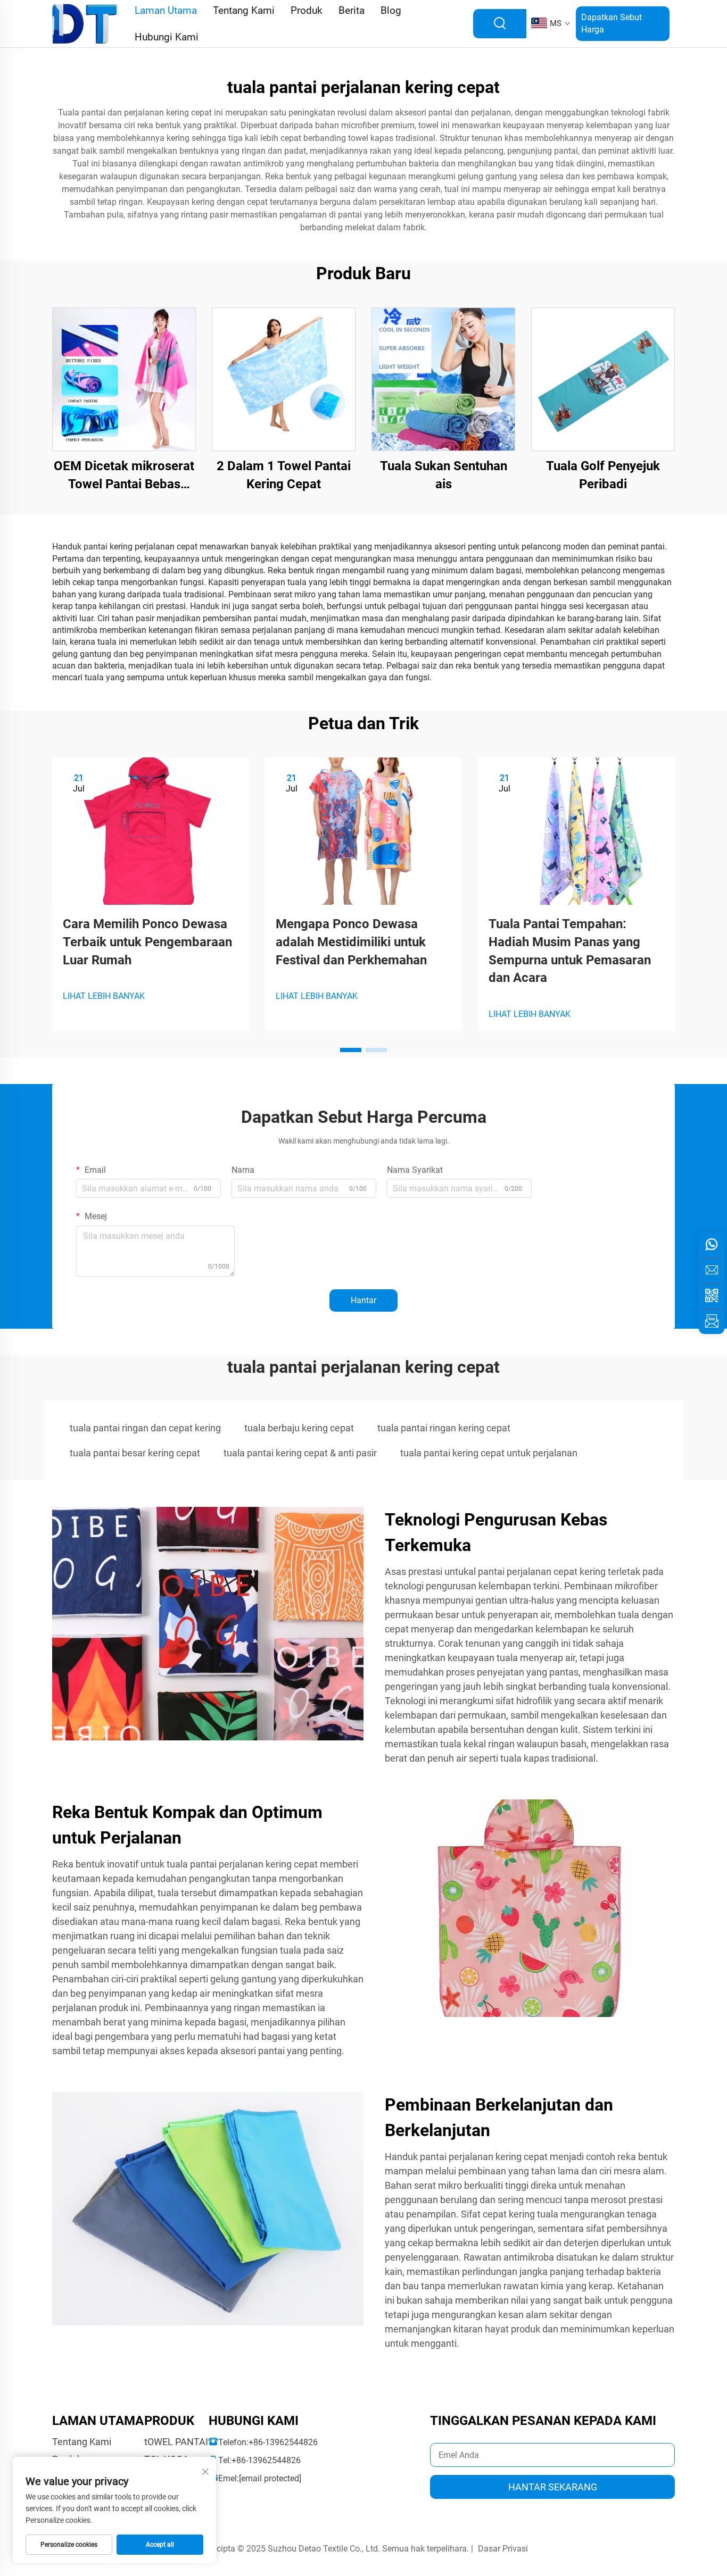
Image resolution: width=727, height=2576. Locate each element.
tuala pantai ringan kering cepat (444, 1428)
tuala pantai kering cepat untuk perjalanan (489, 1453)
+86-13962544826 (283, 2442)
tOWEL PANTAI (176, 2442)
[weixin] (712, 1296)
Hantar (363, 1300)
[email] (712, 1270)
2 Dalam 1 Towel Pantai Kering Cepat (284, 475)
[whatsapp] (712, 1245)
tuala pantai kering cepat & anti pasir (300, 1453)
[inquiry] (712, 1321)
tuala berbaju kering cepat (299, 1428)
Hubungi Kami (167, 37)
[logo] (85, 23)
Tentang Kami (82, 2442)
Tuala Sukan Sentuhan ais (444, 475)
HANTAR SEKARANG (553, 2487)
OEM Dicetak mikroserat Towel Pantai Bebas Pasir (124, 476)
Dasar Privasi (503, 2549)
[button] (351, 1050)
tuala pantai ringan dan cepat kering (145, 1428)
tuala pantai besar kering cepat (135, 1453)
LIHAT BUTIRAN (124, 379)
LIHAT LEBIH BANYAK (104, 996)
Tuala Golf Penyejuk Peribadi (603, 475)
